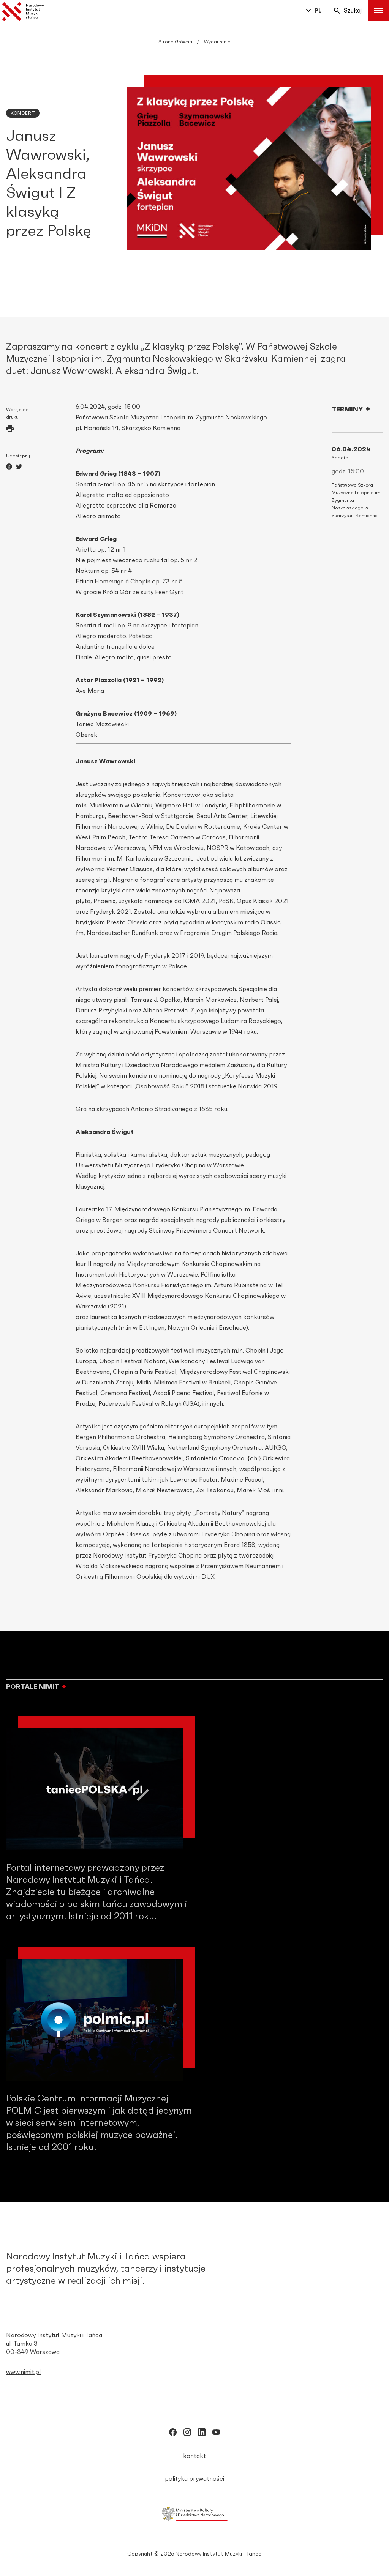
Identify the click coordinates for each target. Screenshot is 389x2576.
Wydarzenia (217, 42)
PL (318, 11)
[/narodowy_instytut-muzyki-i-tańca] (202, 2434)
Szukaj (353, 11)
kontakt (194, 2456)
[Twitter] (19, 468)
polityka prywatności (194, 2479)
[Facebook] (9, 468)
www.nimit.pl (23, 2372)
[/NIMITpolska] (173, 2434)
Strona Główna (175, 42)
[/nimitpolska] (187, 2434)
